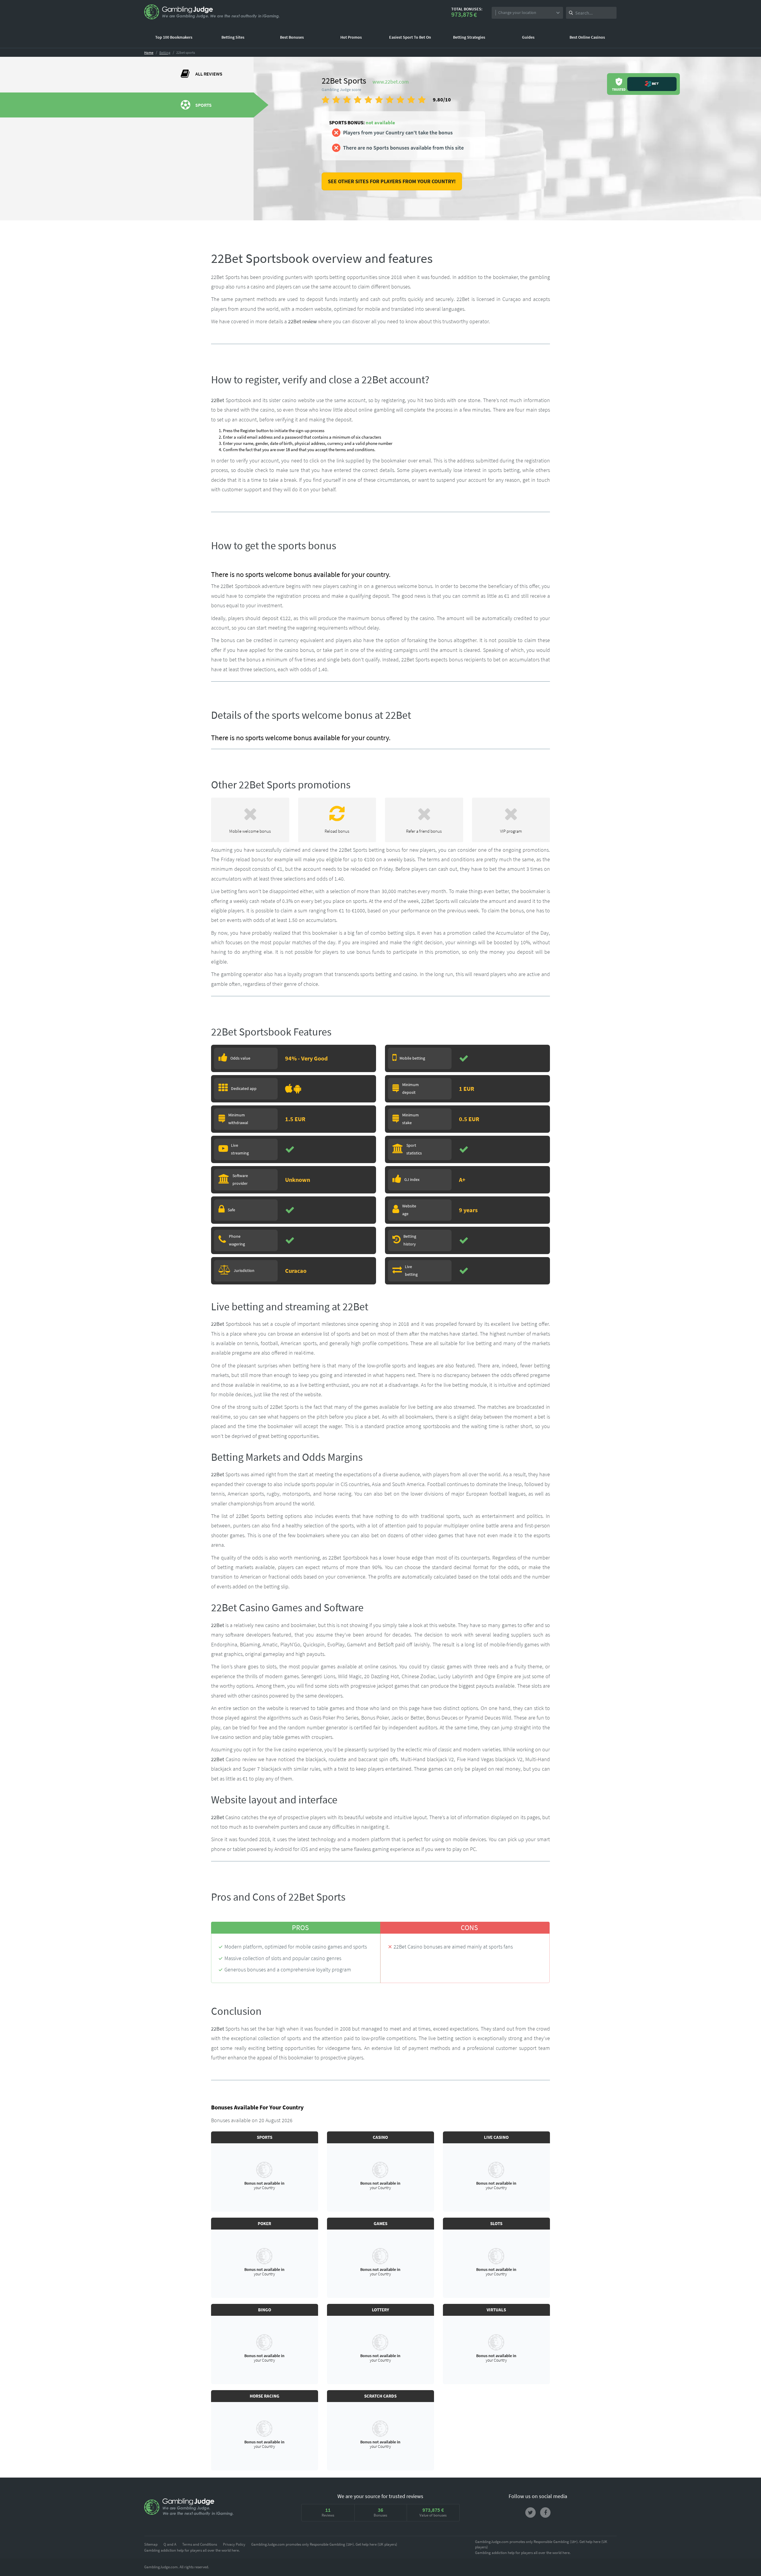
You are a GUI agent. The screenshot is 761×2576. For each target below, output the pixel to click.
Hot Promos (351, 37)
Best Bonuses (292, 37)
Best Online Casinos (587, 37)
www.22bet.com (391, 82)
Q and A (170, 2544)
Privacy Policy (234, 2544)
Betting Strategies (469, 37)
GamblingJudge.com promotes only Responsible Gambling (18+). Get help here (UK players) (324, 2544)
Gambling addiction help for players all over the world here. (192, 2550)
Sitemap (151, 2544)
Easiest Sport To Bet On (410, 37)
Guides (528, 37)
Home (149, 52)
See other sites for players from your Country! (392, 181)
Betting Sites (233, 37)
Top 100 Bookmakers (174, 37)
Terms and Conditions (200, 2544)
